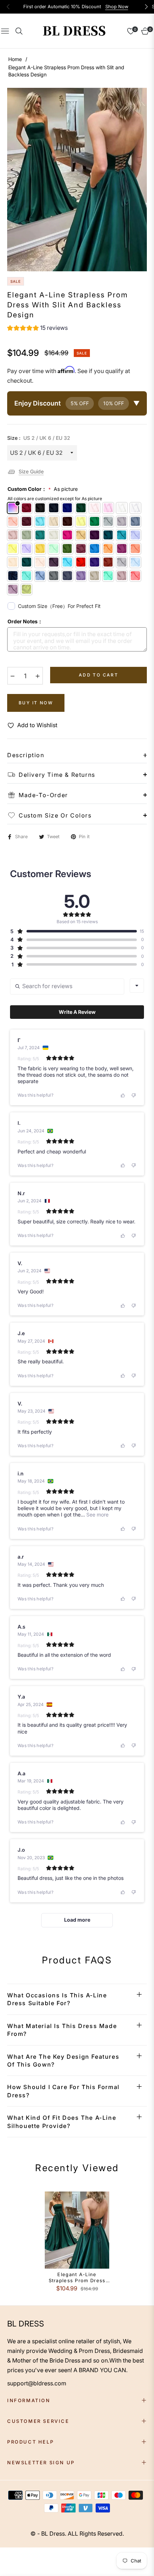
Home (15, 59)
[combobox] (137, 986)
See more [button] (97, 1515)
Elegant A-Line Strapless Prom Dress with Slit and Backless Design (77, 2278)
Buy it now (36, 703)
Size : (39, 438)
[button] (37, 329)
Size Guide (31, 471)
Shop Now (117, 7)
